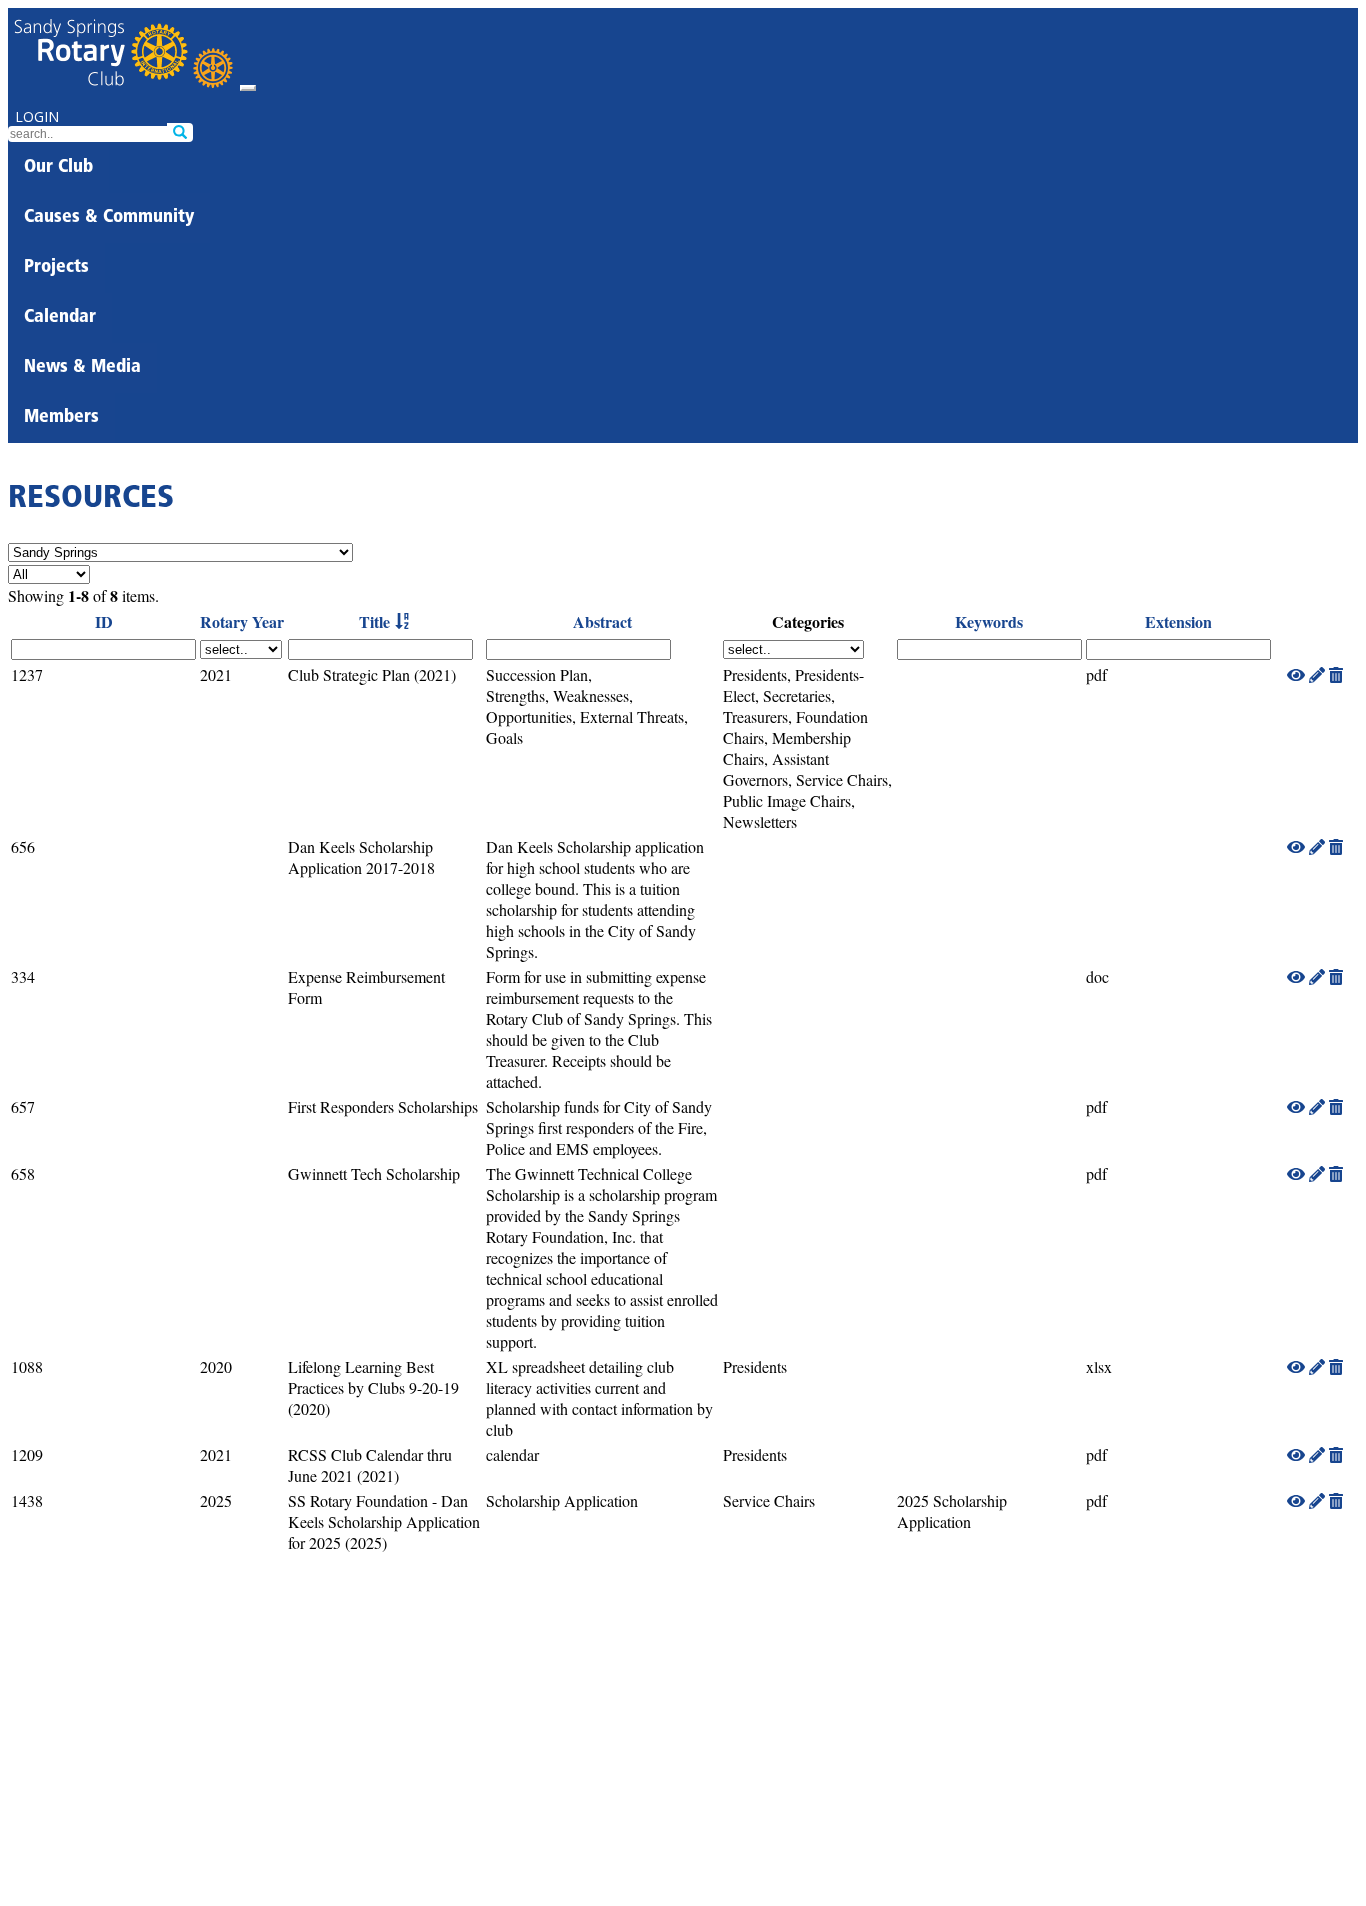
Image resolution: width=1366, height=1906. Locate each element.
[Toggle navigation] (248, 88)
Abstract (602, 621)
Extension (1178, 621)
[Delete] (1336, 674)
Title (374, 621)
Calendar (60, 318)
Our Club (58, 168)
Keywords (989, 621)
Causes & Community (109, 218)
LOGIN (37, 116)
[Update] (1317, 674)
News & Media (82, 368)
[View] (1296, 674)
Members (61, 418)
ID (104, 621)
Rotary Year (242, 621)
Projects (56, 268)
